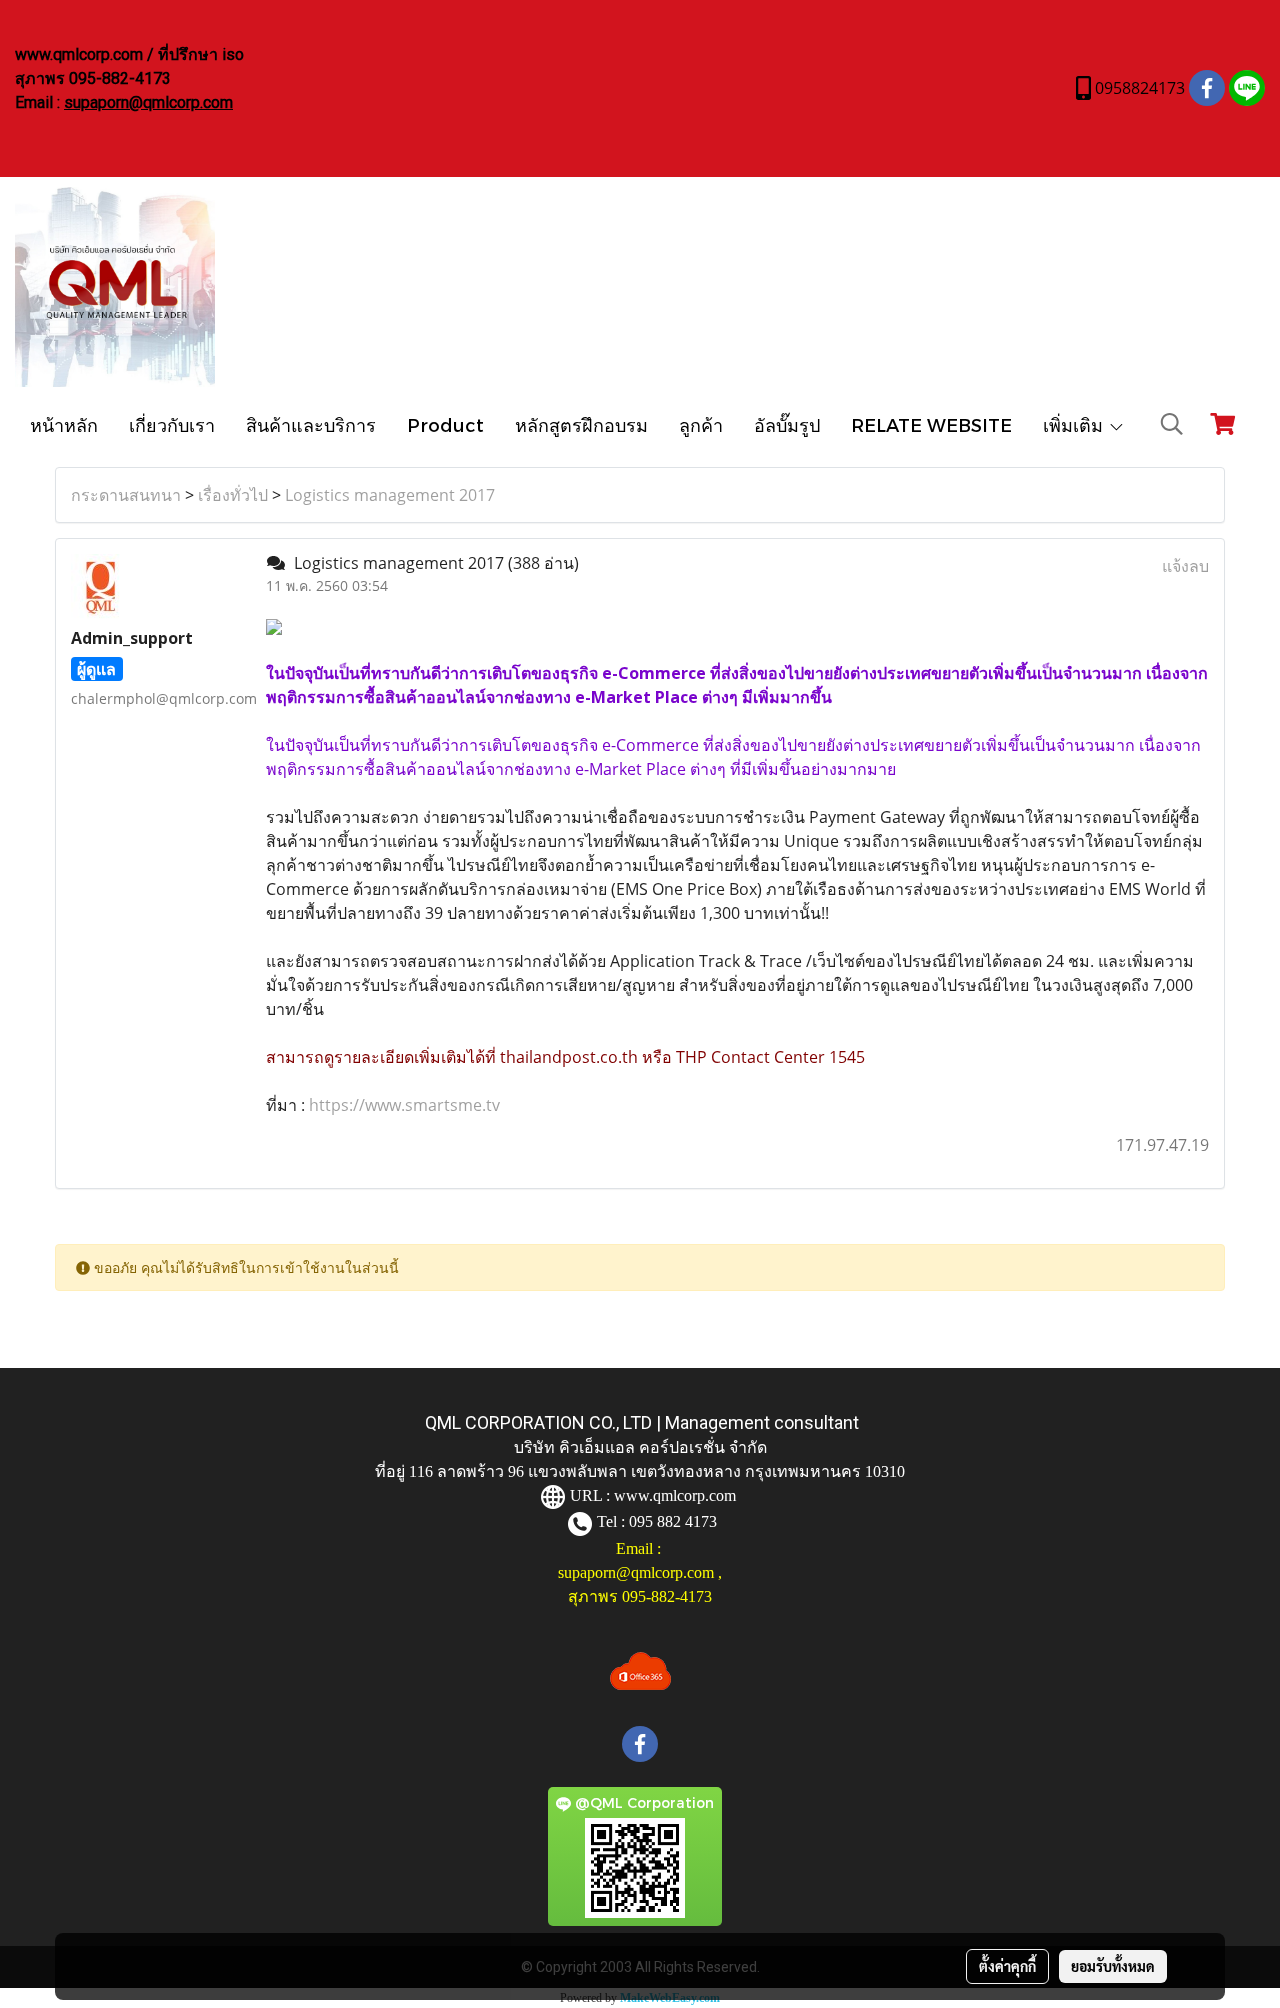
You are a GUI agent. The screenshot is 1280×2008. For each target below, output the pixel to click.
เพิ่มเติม (1075, 424)
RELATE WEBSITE (931, 424)
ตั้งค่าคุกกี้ (1007, 1966)
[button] (1172, 424)
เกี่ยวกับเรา (172, 424)
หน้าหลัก (64, 424)
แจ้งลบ (1185, 566)
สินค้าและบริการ (311, 424)
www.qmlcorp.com (675, 1495)
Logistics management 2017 (390, 495)
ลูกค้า (701, 424)
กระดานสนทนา (126, 495)
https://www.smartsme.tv (402, 1105)
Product (445, 424)
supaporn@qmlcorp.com (148, 102)
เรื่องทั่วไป (233, 495)
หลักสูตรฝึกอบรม (581, 424)
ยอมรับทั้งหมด (1113, 1966)
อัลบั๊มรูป (787, 424)
